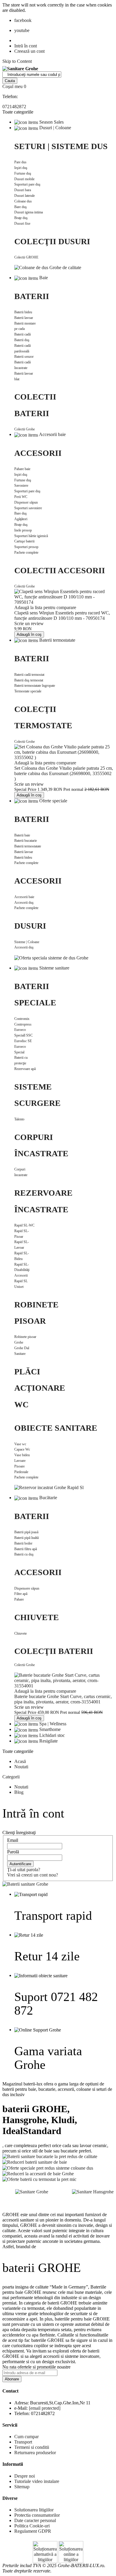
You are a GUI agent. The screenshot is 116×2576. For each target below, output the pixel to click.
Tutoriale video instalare (37, 2481)
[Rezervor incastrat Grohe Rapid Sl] (49, 1487)
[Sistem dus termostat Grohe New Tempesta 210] (51, 957)
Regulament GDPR (33, 2531)
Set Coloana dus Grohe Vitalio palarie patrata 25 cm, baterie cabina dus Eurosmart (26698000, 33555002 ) (64, 773)
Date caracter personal (35, 2520)
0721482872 (14, 107)
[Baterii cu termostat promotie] (39, 2179)
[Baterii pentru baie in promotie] (35, 2162)
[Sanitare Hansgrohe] (93, 2191)
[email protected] (45, 2408)
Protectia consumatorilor (37, 2515)
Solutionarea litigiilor (34, 2510)
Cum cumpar (26, 2437)
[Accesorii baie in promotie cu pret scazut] (38, 2173)
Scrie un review (29, 623)
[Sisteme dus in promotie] (48, 2167)
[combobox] (32, 75)
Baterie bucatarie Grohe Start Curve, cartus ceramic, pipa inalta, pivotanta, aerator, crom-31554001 (63, 1699)
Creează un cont (29, 51)
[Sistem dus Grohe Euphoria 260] (48, 267)
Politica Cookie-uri (32, 2526)
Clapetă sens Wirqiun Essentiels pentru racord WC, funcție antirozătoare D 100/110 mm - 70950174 (62, 615)
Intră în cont (26, 46)
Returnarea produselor (35, 2453)
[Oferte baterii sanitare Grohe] (25, 1884)
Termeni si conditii (32, 2447)
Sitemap (22, 2487)
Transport (23, 2442)
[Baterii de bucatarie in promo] (50, 2156)
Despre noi (25, 2476)
